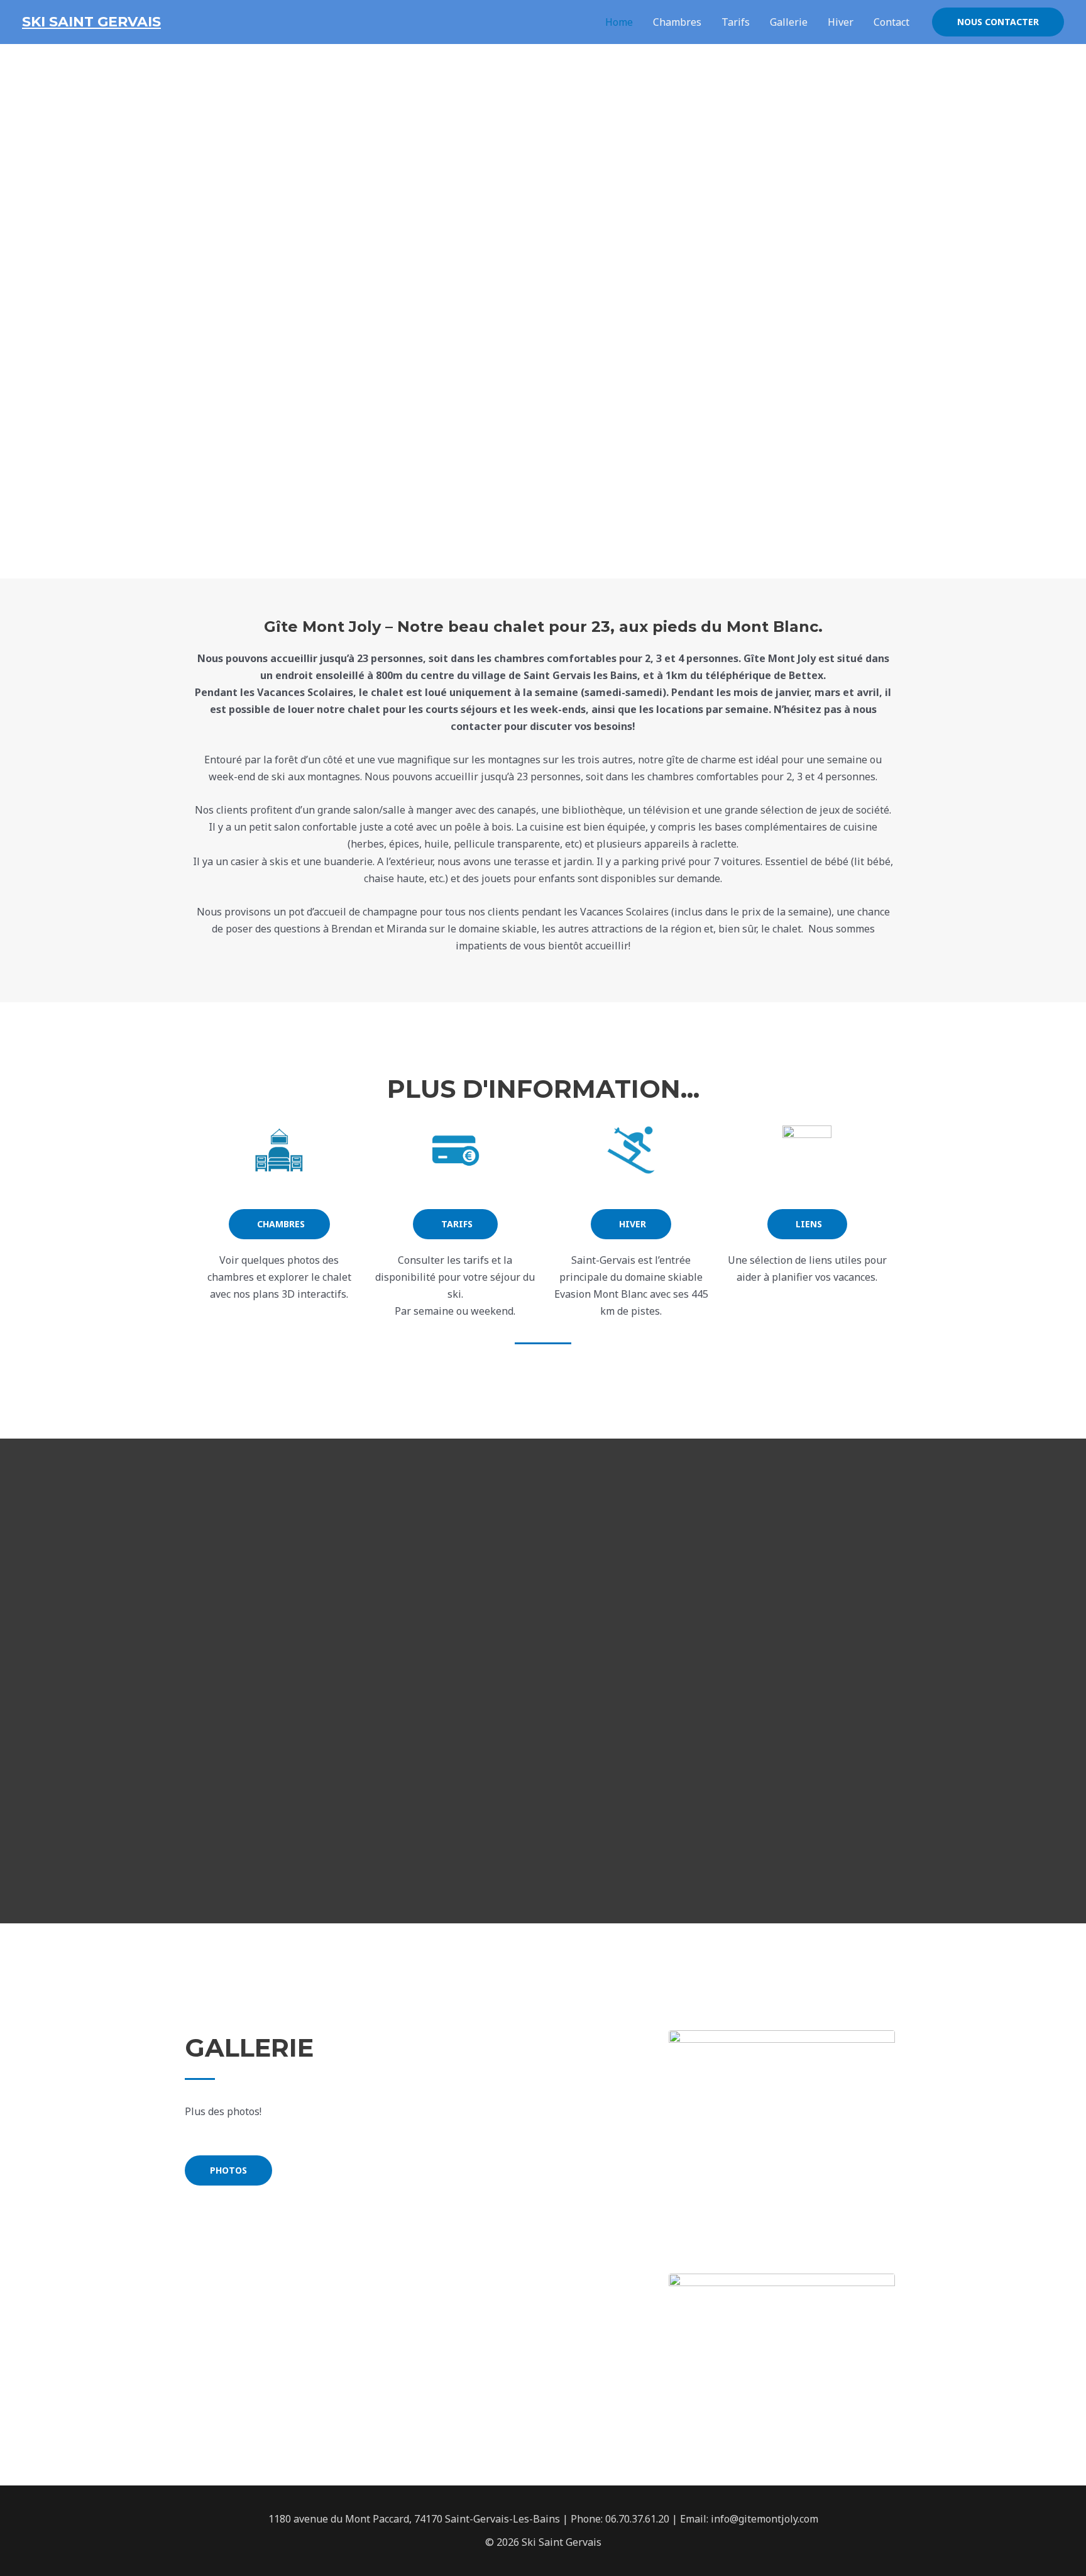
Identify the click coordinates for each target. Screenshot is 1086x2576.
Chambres (677, 22)
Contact (891, 22)
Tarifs (736, 22)
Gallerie (789, 22)
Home (619, 22)
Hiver (841, 22)
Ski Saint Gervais (91, 22)
